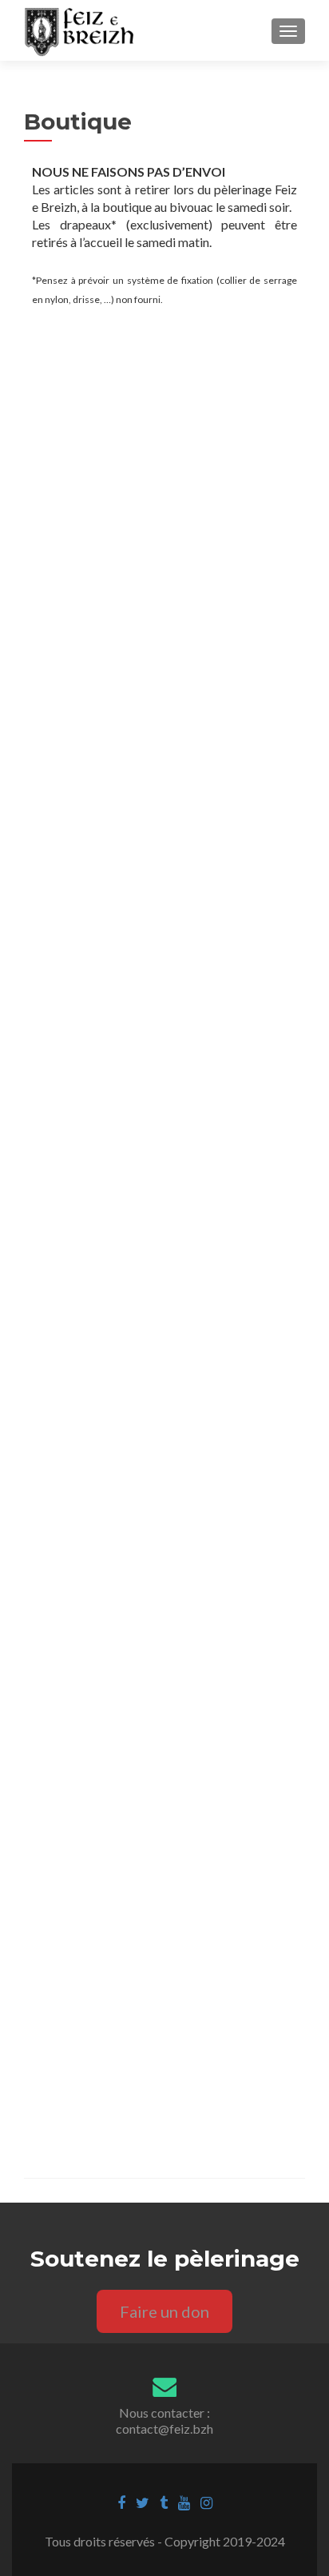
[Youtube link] (184, 2502)
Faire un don (164, 2311)
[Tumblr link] (164, 2502)
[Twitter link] (143, 2502)
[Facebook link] (121, 2502)
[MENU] (288, 31)
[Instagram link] (206, 2502)
